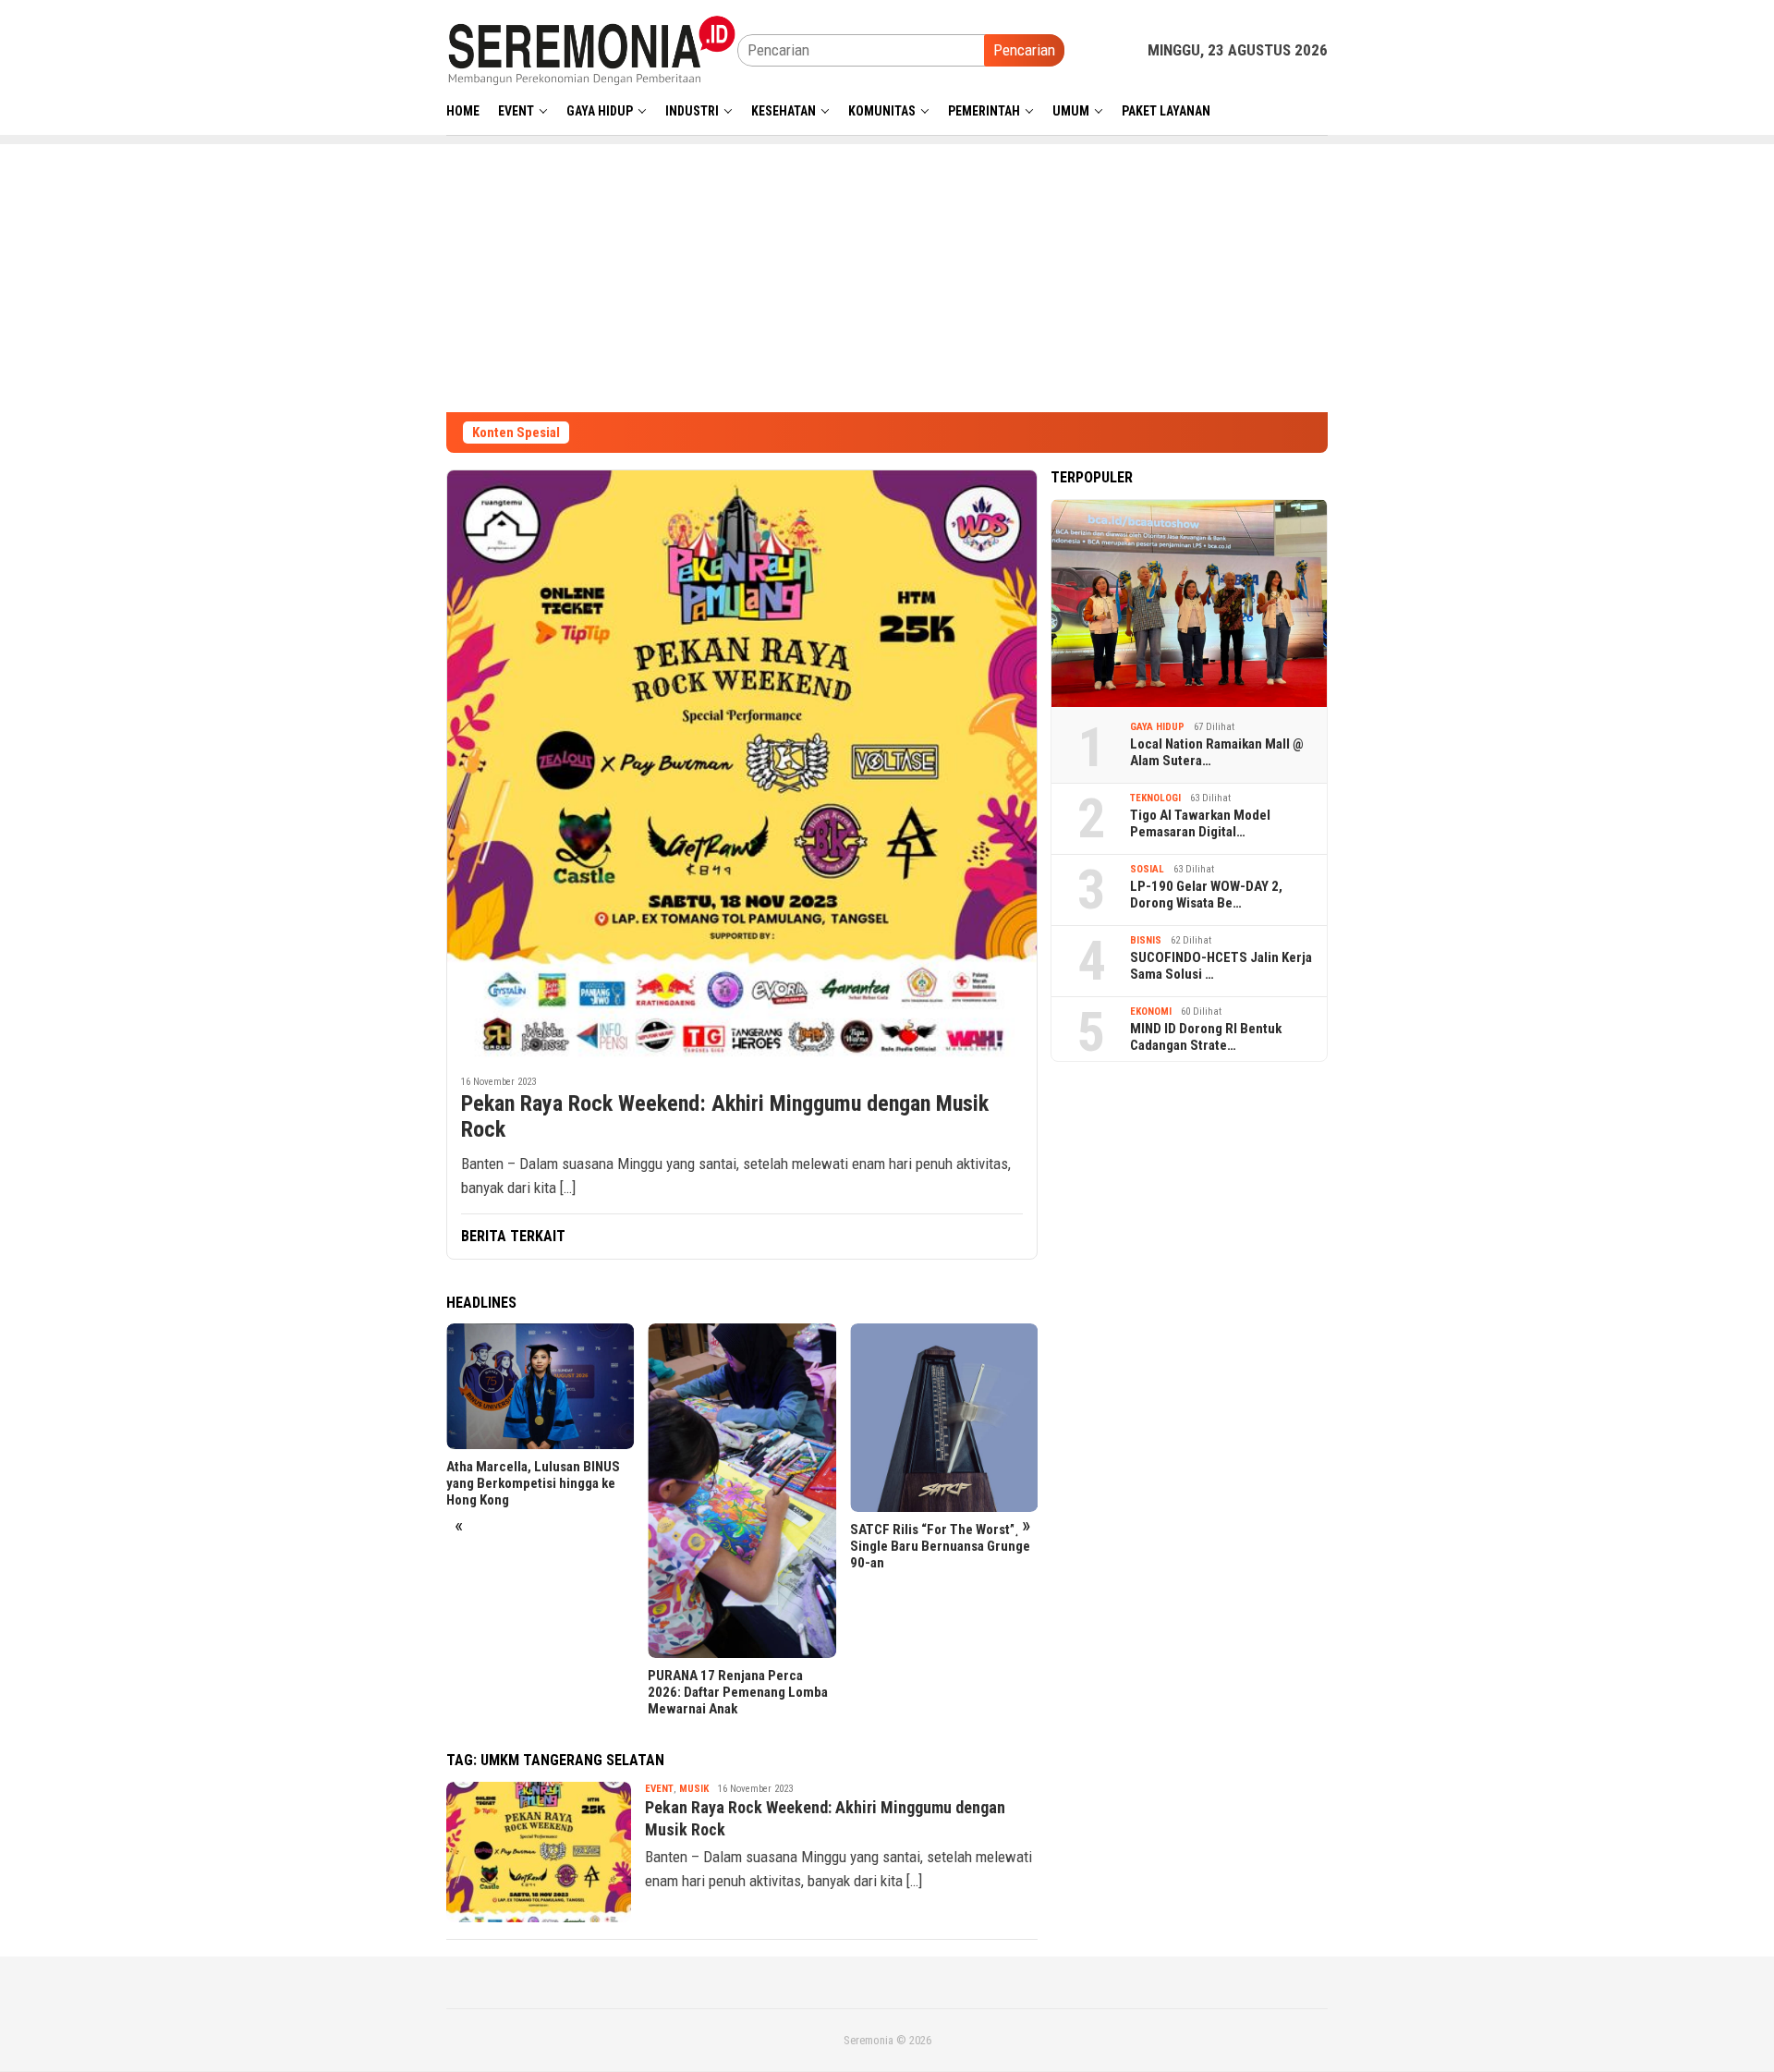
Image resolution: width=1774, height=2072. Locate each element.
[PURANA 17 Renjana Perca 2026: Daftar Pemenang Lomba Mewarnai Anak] (741, 1491)
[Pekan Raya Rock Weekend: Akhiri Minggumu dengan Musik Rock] (742, 765)
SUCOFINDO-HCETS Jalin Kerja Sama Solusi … (1221, 966)
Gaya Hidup (1157, 727)
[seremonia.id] (592, 49)
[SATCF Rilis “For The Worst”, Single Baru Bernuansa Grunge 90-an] (944, 1417)
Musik (694, 1789)
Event (659, 1789)
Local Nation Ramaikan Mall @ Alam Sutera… (1217, 752)
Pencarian (1024, 50)
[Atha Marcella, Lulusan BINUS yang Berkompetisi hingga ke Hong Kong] (540, 1386)
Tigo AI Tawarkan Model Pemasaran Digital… (1200, 823)
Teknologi (1155, 798)
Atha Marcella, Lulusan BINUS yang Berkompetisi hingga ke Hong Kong (533, 1483)
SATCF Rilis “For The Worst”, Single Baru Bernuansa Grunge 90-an (940, 1546)
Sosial (1147, 869)
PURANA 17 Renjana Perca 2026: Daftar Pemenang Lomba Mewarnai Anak (738, 1692)
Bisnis (1146, 940)
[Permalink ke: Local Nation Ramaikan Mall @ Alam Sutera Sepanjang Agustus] (1189, 603)
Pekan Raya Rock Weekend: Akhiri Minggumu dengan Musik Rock (725, 1117)
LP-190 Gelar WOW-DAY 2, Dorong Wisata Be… (1206, 895)
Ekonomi (1151, 1012)
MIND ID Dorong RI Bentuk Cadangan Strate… (1206, 1037)
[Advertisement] (887, 274)
